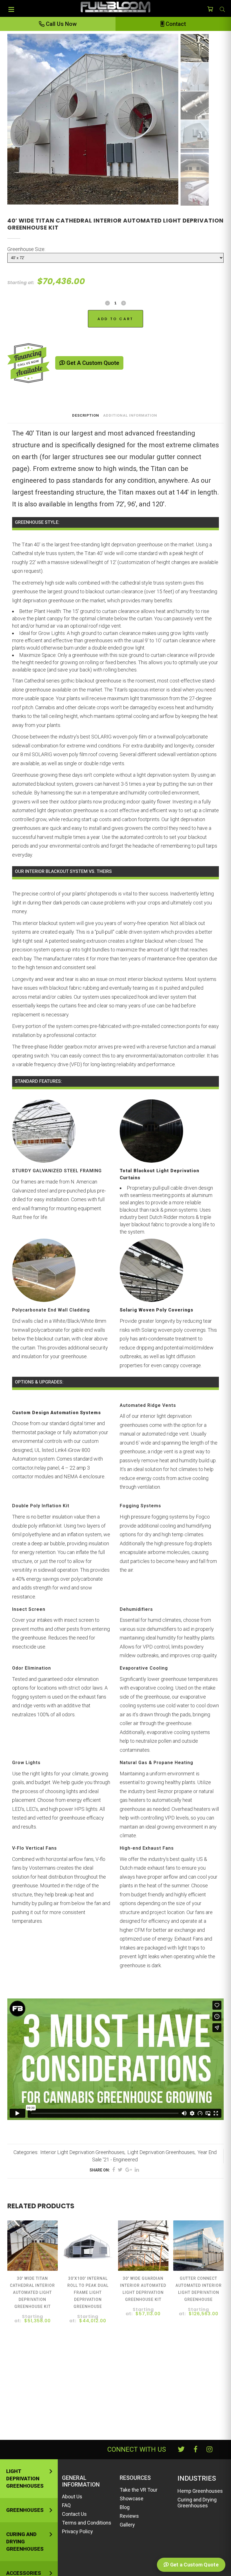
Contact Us (74, 2514)
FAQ (66, 2505)
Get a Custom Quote (92, 363)
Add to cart (115, 319)
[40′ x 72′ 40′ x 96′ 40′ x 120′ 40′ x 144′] (115, 258)
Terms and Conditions (87, 2523)
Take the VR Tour (139, 2490)
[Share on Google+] (129, 2170)
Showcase (132, 2498)
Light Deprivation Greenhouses (161, 2152)
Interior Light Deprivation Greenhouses (82, 2152)
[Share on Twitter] (120, 2170)
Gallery (127, 2525)
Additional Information (130, 415)
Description (86, 415)
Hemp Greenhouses (200, 2491)
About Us (72, 2497)
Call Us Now (61, 24)
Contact (175, 24)
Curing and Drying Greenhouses (25, 2542)
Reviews (129, 2516)
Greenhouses (25, 2510)
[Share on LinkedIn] (137, 2170)
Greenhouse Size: (26, 249)
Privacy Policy (77, 2531)
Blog (125, 2507)
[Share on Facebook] (114, 2170)
